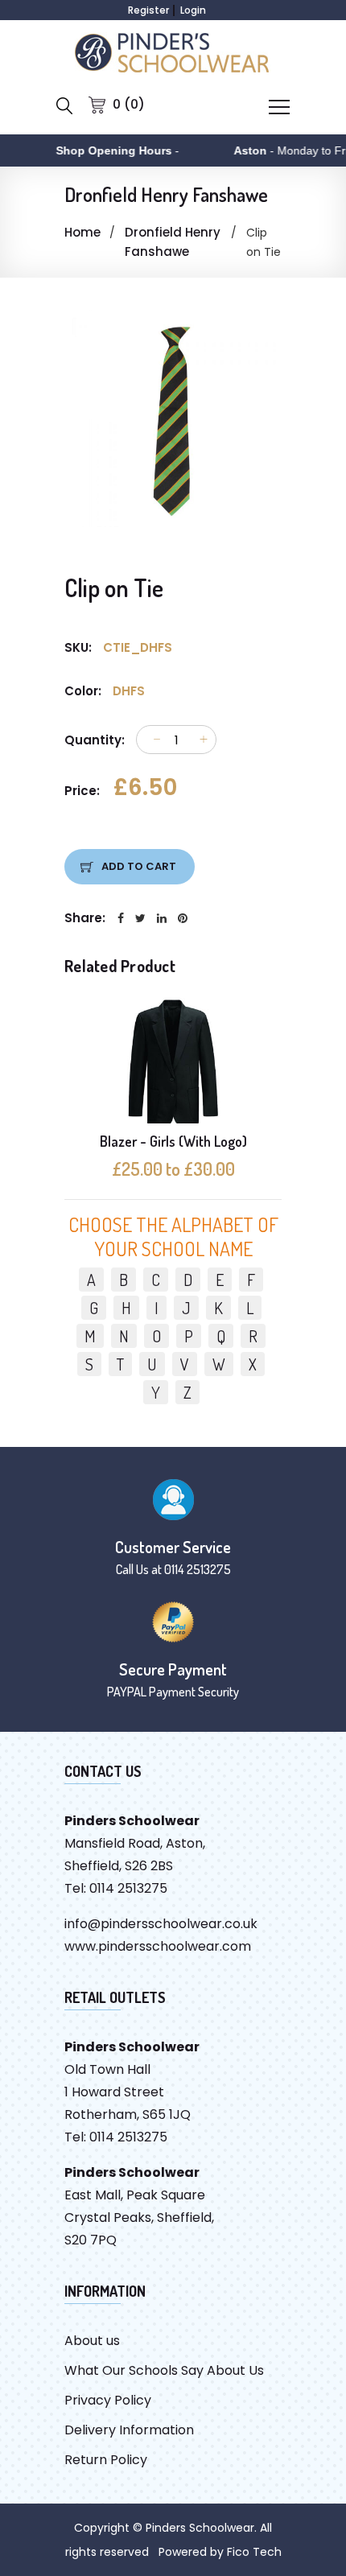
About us (92, 2341)
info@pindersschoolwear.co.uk (161, 1924)
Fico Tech (254, 2552)
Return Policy (106, 2460)
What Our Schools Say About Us (164, 2370)
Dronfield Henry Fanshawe (173, 242)
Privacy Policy (108, 2400)
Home (82, 232)
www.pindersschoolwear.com (158, 1946)
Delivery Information (129, 2430)
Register (148, 10)
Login (193, 10)
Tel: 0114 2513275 (116, 1888)
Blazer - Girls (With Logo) (173, 1141)
